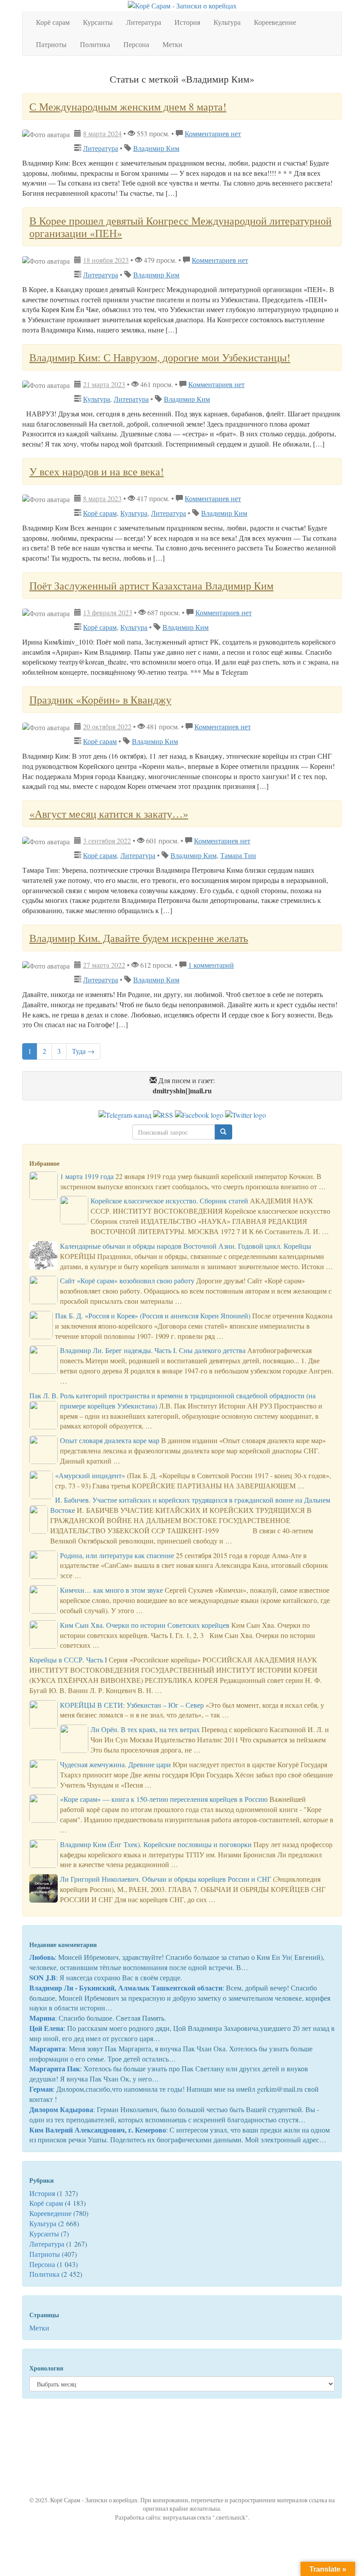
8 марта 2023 (102, 498)
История (187, 22)
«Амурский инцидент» (90, 1475)
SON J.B (43, 1977)
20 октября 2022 (107, 726)
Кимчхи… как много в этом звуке (111, 1590)
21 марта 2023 (104, 384)
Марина (42, 2018)
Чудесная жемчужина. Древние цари (115, 1764)
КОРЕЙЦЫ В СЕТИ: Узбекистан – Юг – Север (132, 1705)
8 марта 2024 (102, 133)
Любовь (42, 1957)
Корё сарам (53, 22)
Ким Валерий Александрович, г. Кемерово (98, 2130)
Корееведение (275, 22)
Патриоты (51, 44)
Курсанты (98, 22)
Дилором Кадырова (61, 2109)
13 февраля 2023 (108, 612)
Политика (95, 44)
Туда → (83, 1051)
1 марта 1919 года (87, 1176)
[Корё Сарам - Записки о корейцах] (182, 5)
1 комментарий (211, 965)
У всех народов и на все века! (97, 471)
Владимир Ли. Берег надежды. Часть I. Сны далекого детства (153, 1350)
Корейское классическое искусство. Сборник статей (169, 1201)
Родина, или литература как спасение (117, 1555)
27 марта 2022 (104, 965)
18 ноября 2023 (106, 260)
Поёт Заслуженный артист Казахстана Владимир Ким (151, 586)
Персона (136, 44)
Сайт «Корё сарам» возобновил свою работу (127, 1280)
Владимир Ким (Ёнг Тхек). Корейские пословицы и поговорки (156, 1844)
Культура (227, 22)
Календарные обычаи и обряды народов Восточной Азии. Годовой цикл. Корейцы (186, 1246)
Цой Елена (46, 2028)
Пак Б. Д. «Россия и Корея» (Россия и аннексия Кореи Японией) (153, 1316)
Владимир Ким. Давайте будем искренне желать (139, 938)
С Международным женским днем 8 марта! (128, 107)
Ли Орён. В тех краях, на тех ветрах (145, 1729)
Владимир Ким (156, 148)
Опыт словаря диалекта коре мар (110, 1440)
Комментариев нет (213, 133)
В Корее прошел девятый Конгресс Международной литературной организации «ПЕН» (180, 227)
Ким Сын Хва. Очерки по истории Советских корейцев (145, 1625)
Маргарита (47, 2048)
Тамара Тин (238, 855)
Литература (144, 22)
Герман (41, 2089)
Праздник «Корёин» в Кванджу (100, 700)
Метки (172, 44)
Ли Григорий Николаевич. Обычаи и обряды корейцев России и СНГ (166, 1879)
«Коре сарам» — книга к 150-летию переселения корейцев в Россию (164, 1799)
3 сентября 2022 (107, 841)
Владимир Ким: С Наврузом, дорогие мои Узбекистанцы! (160, 357)
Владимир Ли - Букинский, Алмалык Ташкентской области (126, 1988)
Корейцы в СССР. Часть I (68, 1660)
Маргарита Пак (55, 2068)
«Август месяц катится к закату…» (109, 814)
